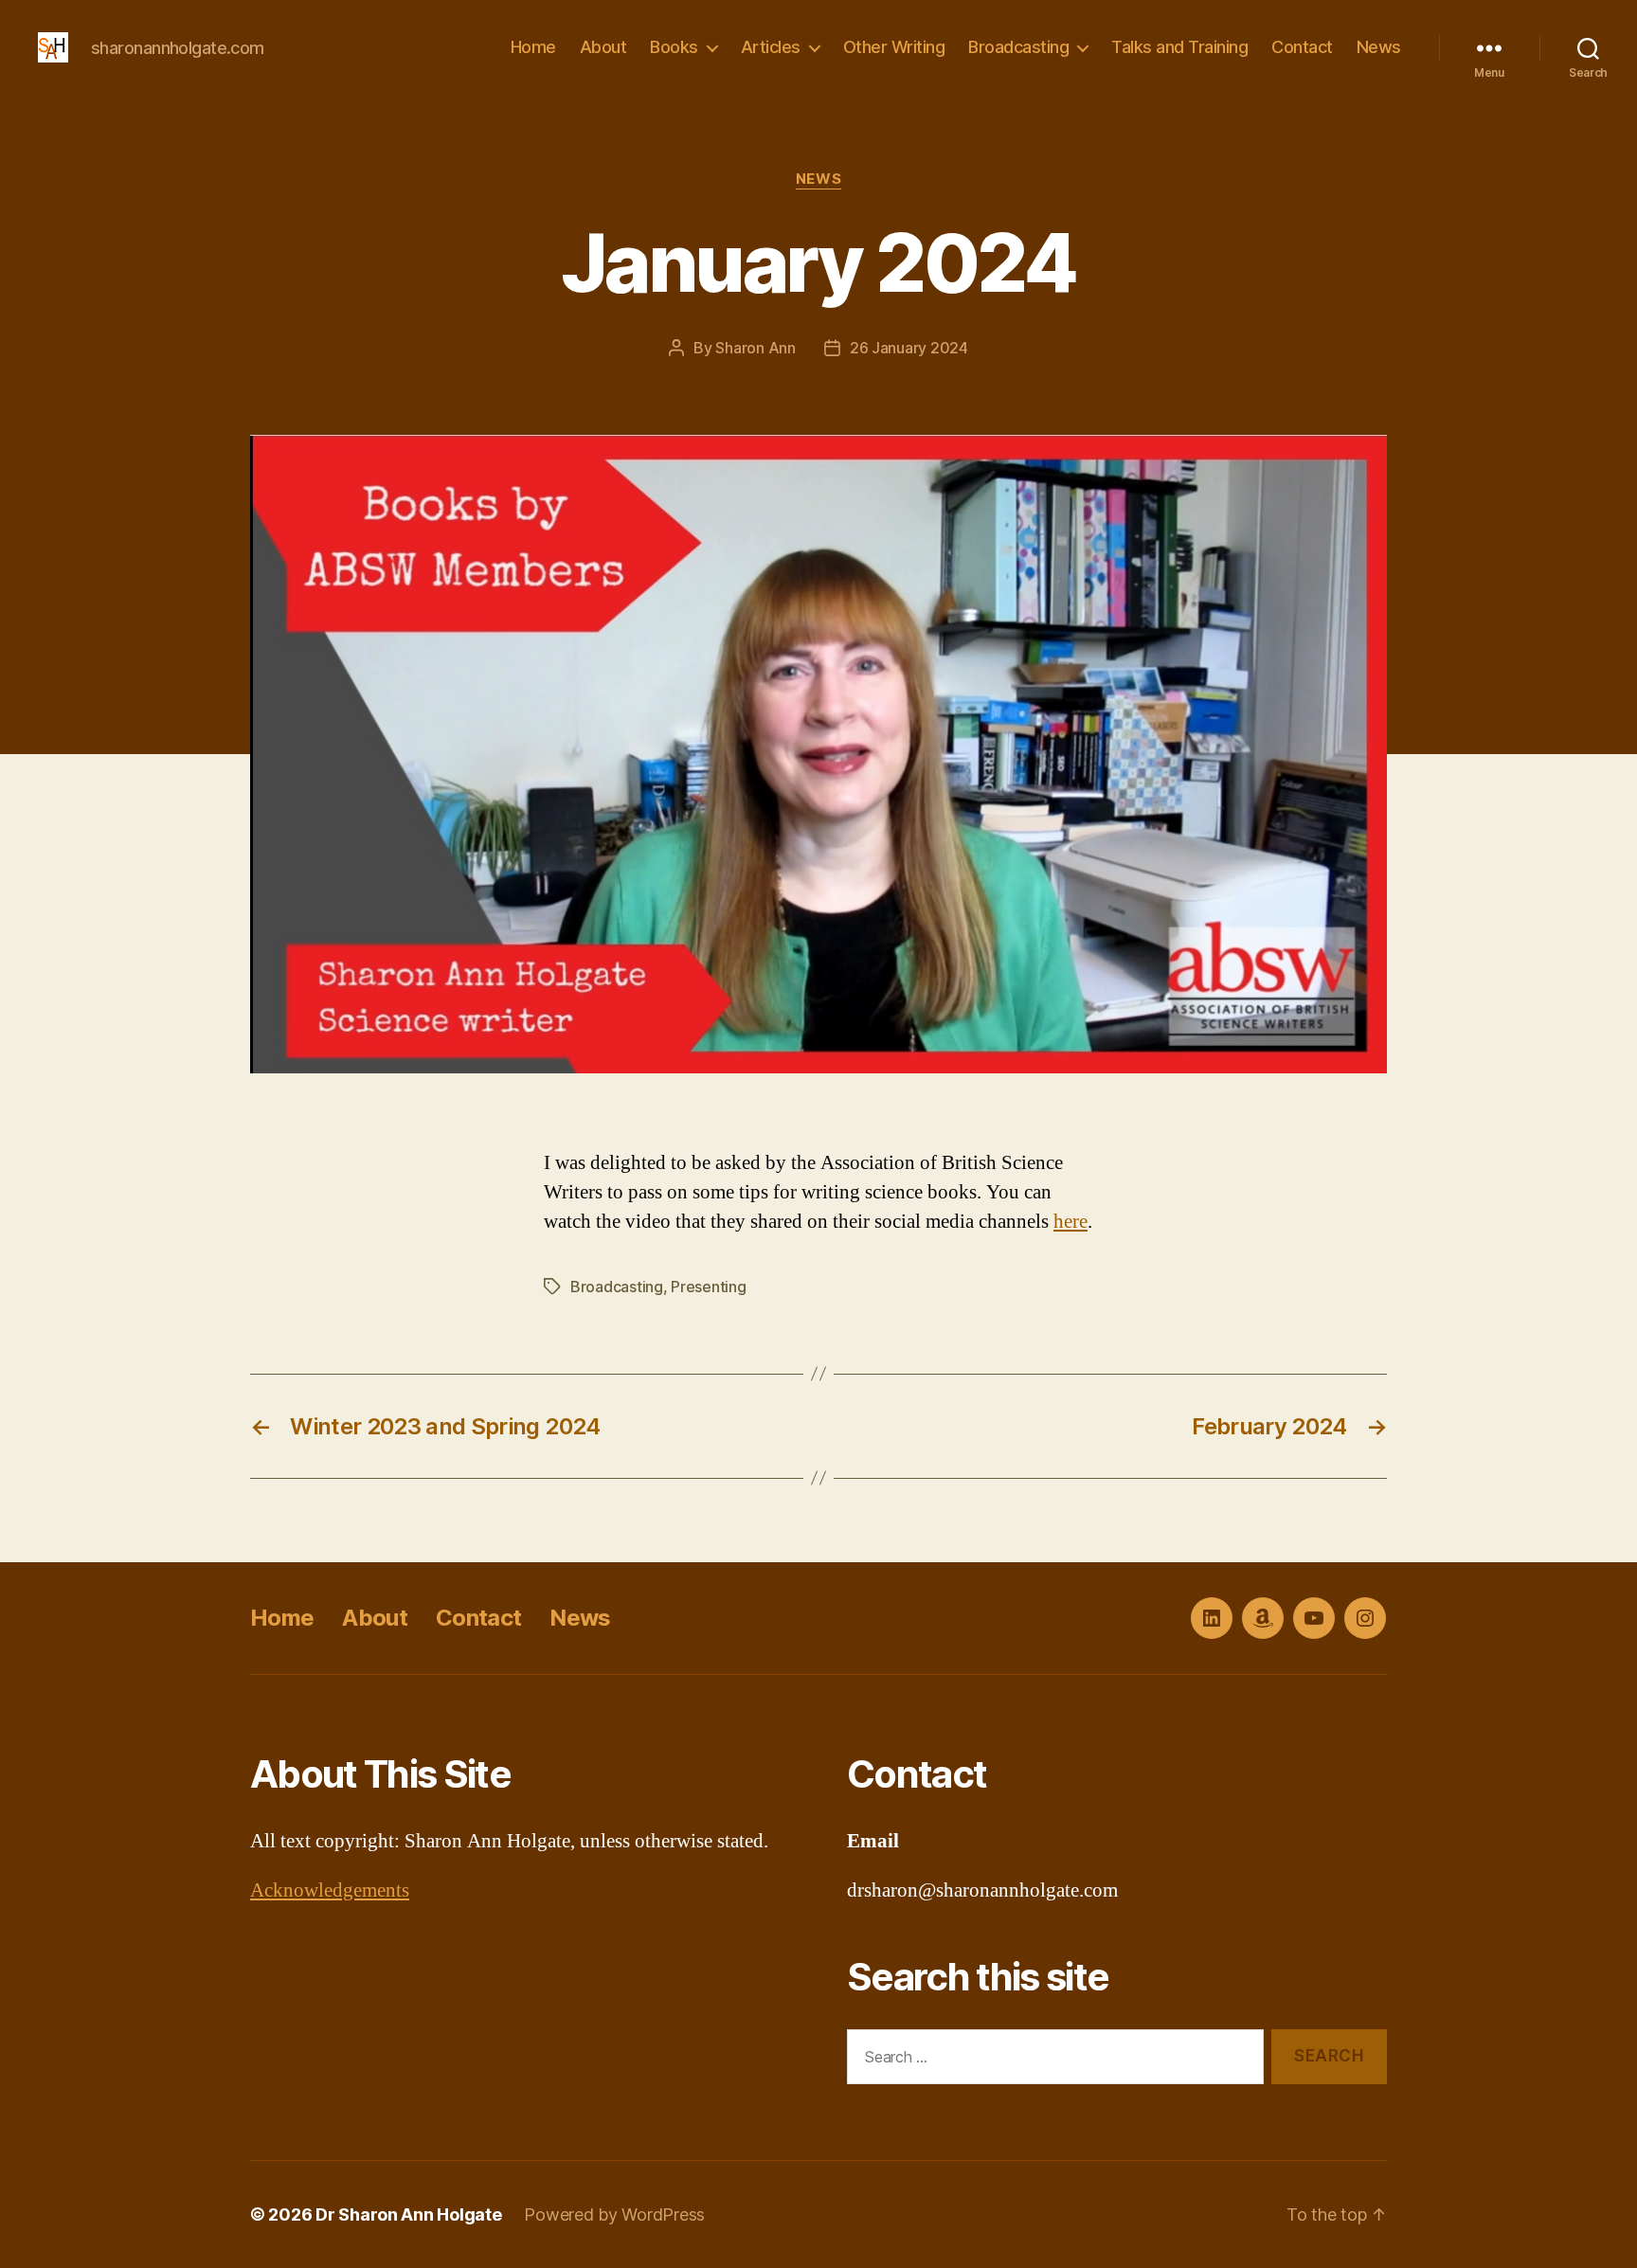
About (603, 47)
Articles (771, 47)
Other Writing (894, 47)
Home (533, 47)
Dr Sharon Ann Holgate (408, 2214)
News (1379, 47)
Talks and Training (1179, 47)
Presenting (708, 1287)
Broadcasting (1018, 47)
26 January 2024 (909, 348)
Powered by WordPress (614, 2214)
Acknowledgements (330, 1890)
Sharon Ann (755, 348)
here (1070, 1222)
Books (674, 47)
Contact (1302, 47)
